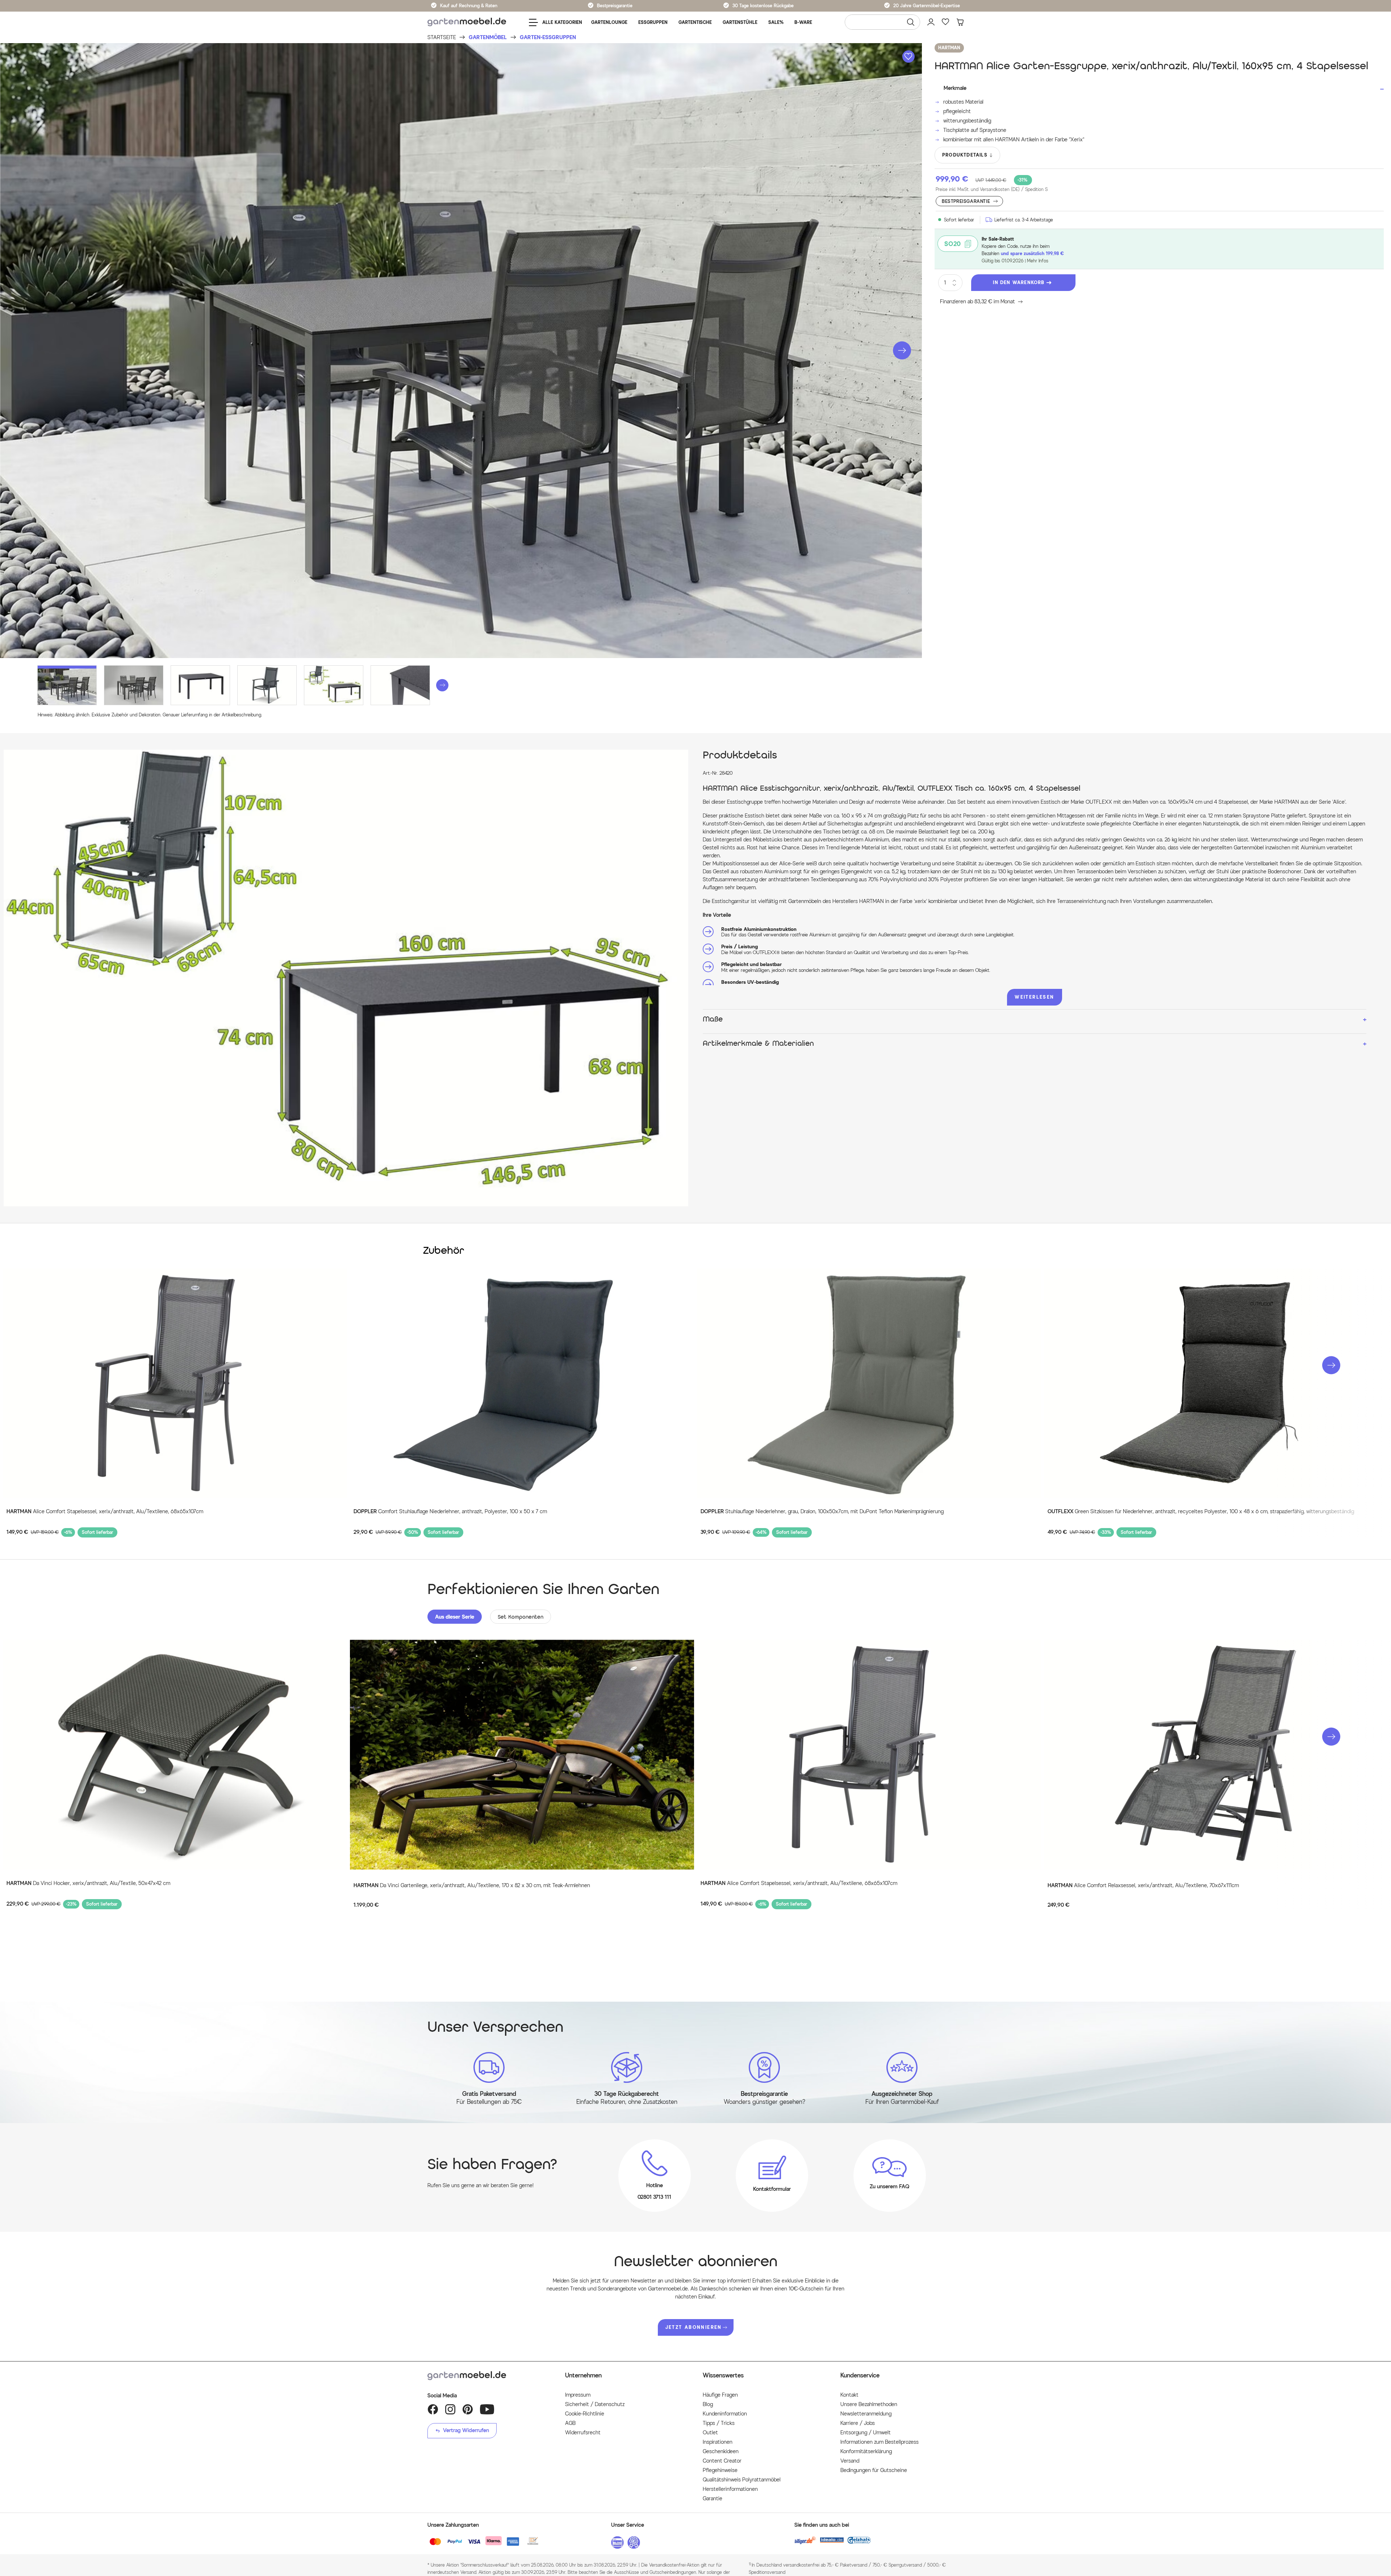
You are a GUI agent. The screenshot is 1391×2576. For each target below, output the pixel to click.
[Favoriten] (945, 22)
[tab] (455, 1617)
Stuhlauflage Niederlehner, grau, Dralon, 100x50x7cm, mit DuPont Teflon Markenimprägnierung (822, 1512)
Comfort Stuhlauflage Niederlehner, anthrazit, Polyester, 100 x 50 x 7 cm (450, 1512)
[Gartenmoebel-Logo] (489, 2376)
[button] (902, 350)
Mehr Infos (1038, 261)
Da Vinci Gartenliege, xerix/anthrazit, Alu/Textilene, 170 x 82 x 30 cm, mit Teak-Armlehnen (472, 1886)
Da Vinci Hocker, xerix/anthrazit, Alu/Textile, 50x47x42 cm (88, 1883)
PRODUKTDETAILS (965, 155)
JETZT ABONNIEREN (694, 2327)
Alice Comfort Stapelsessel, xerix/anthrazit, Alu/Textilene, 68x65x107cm (105, 1512)
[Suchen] (911, 22)
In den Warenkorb (1019, 282)
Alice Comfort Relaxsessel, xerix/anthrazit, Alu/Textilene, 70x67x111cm (1143, 1886)
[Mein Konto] (931, 22)
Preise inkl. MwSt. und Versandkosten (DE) (992, 189)
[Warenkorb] (960, 22)
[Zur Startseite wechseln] (467, 22)
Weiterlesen (1034, 997)
